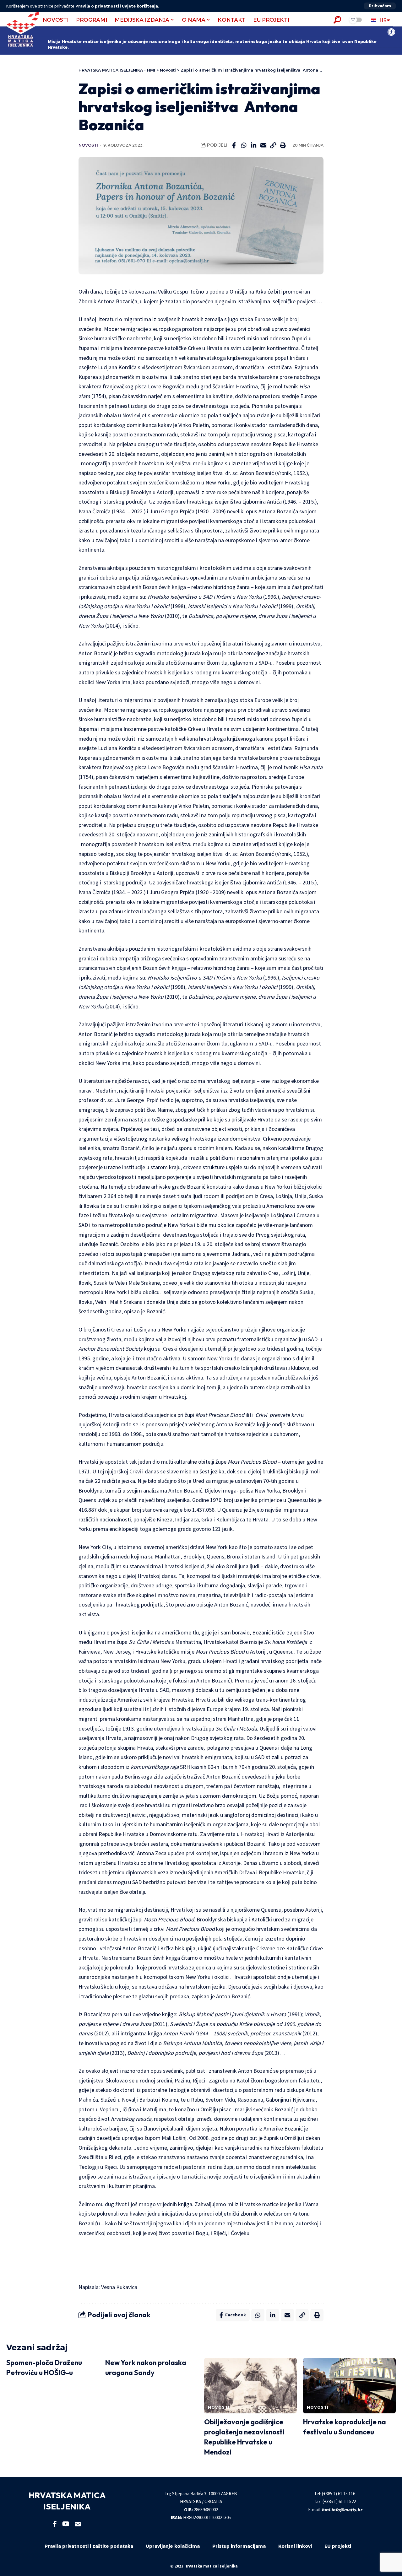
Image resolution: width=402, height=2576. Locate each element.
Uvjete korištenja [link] (140, 6)
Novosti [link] (88, 145)
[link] (391, 32)
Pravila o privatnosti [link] (97, 6)
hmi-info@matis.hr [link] (342, 2510)
